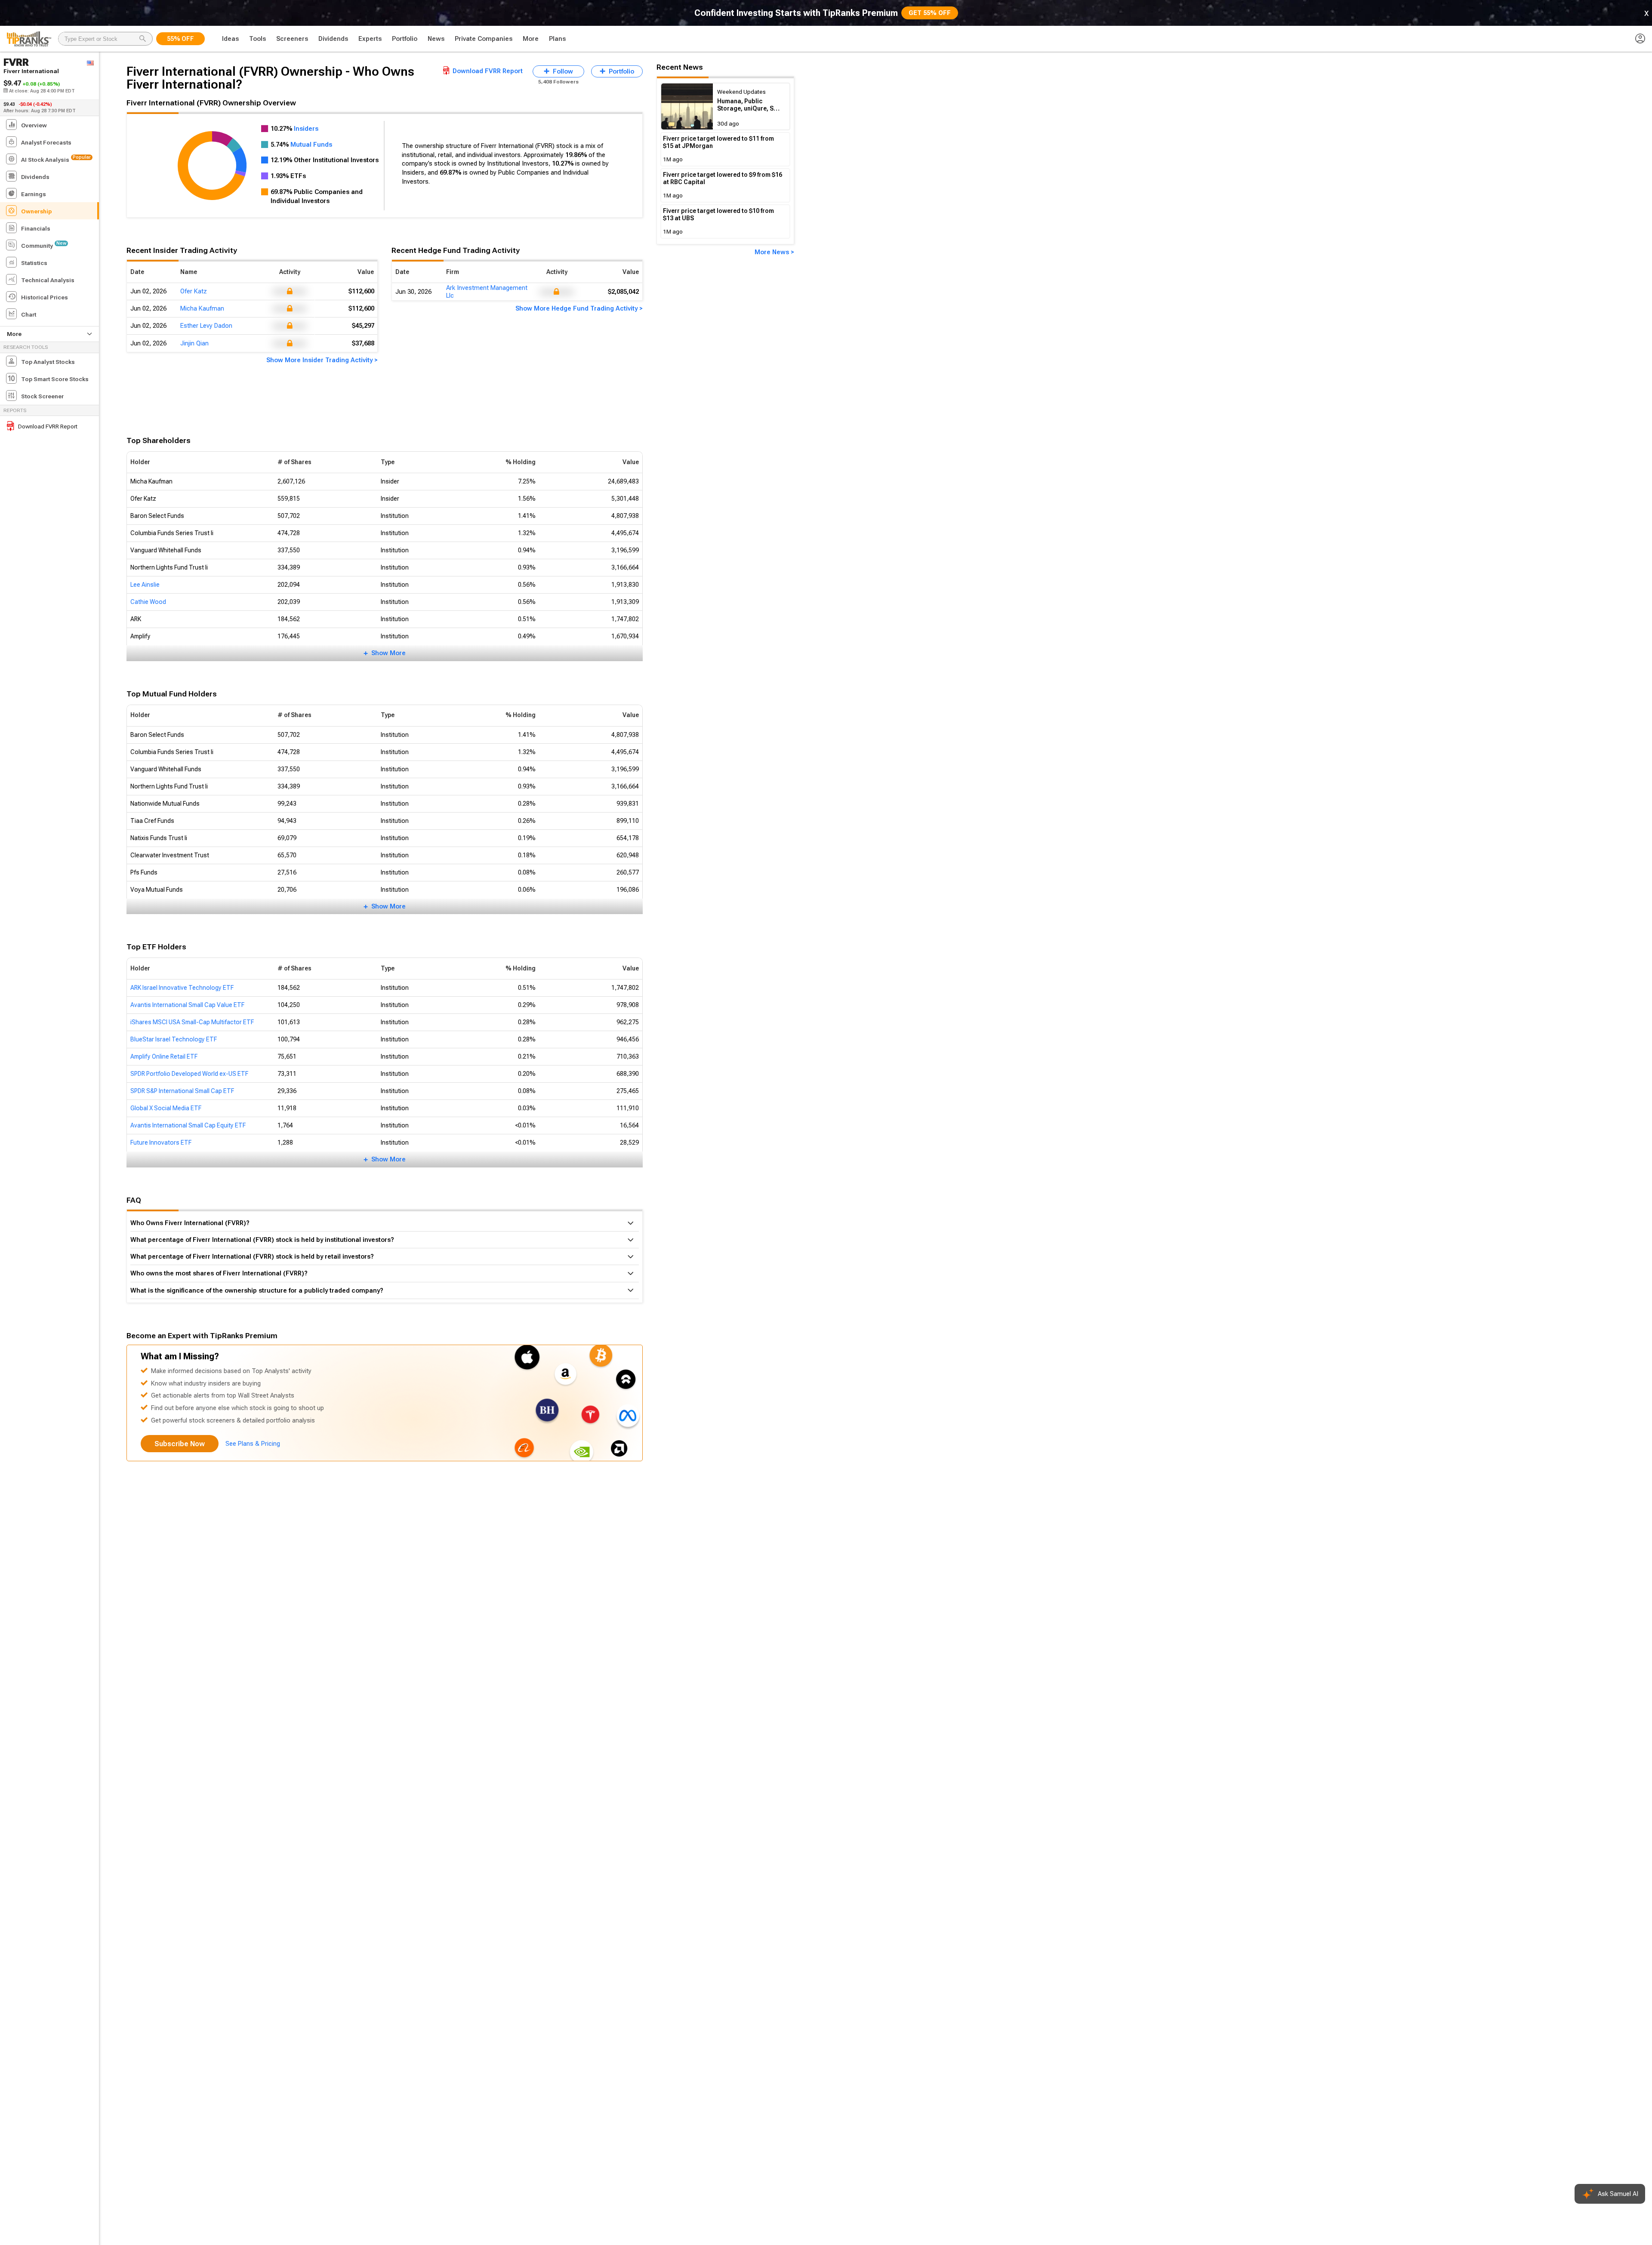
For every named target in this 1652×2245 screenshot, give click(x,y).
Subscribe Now (180, 1444)
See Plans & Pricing (253, 1444)
